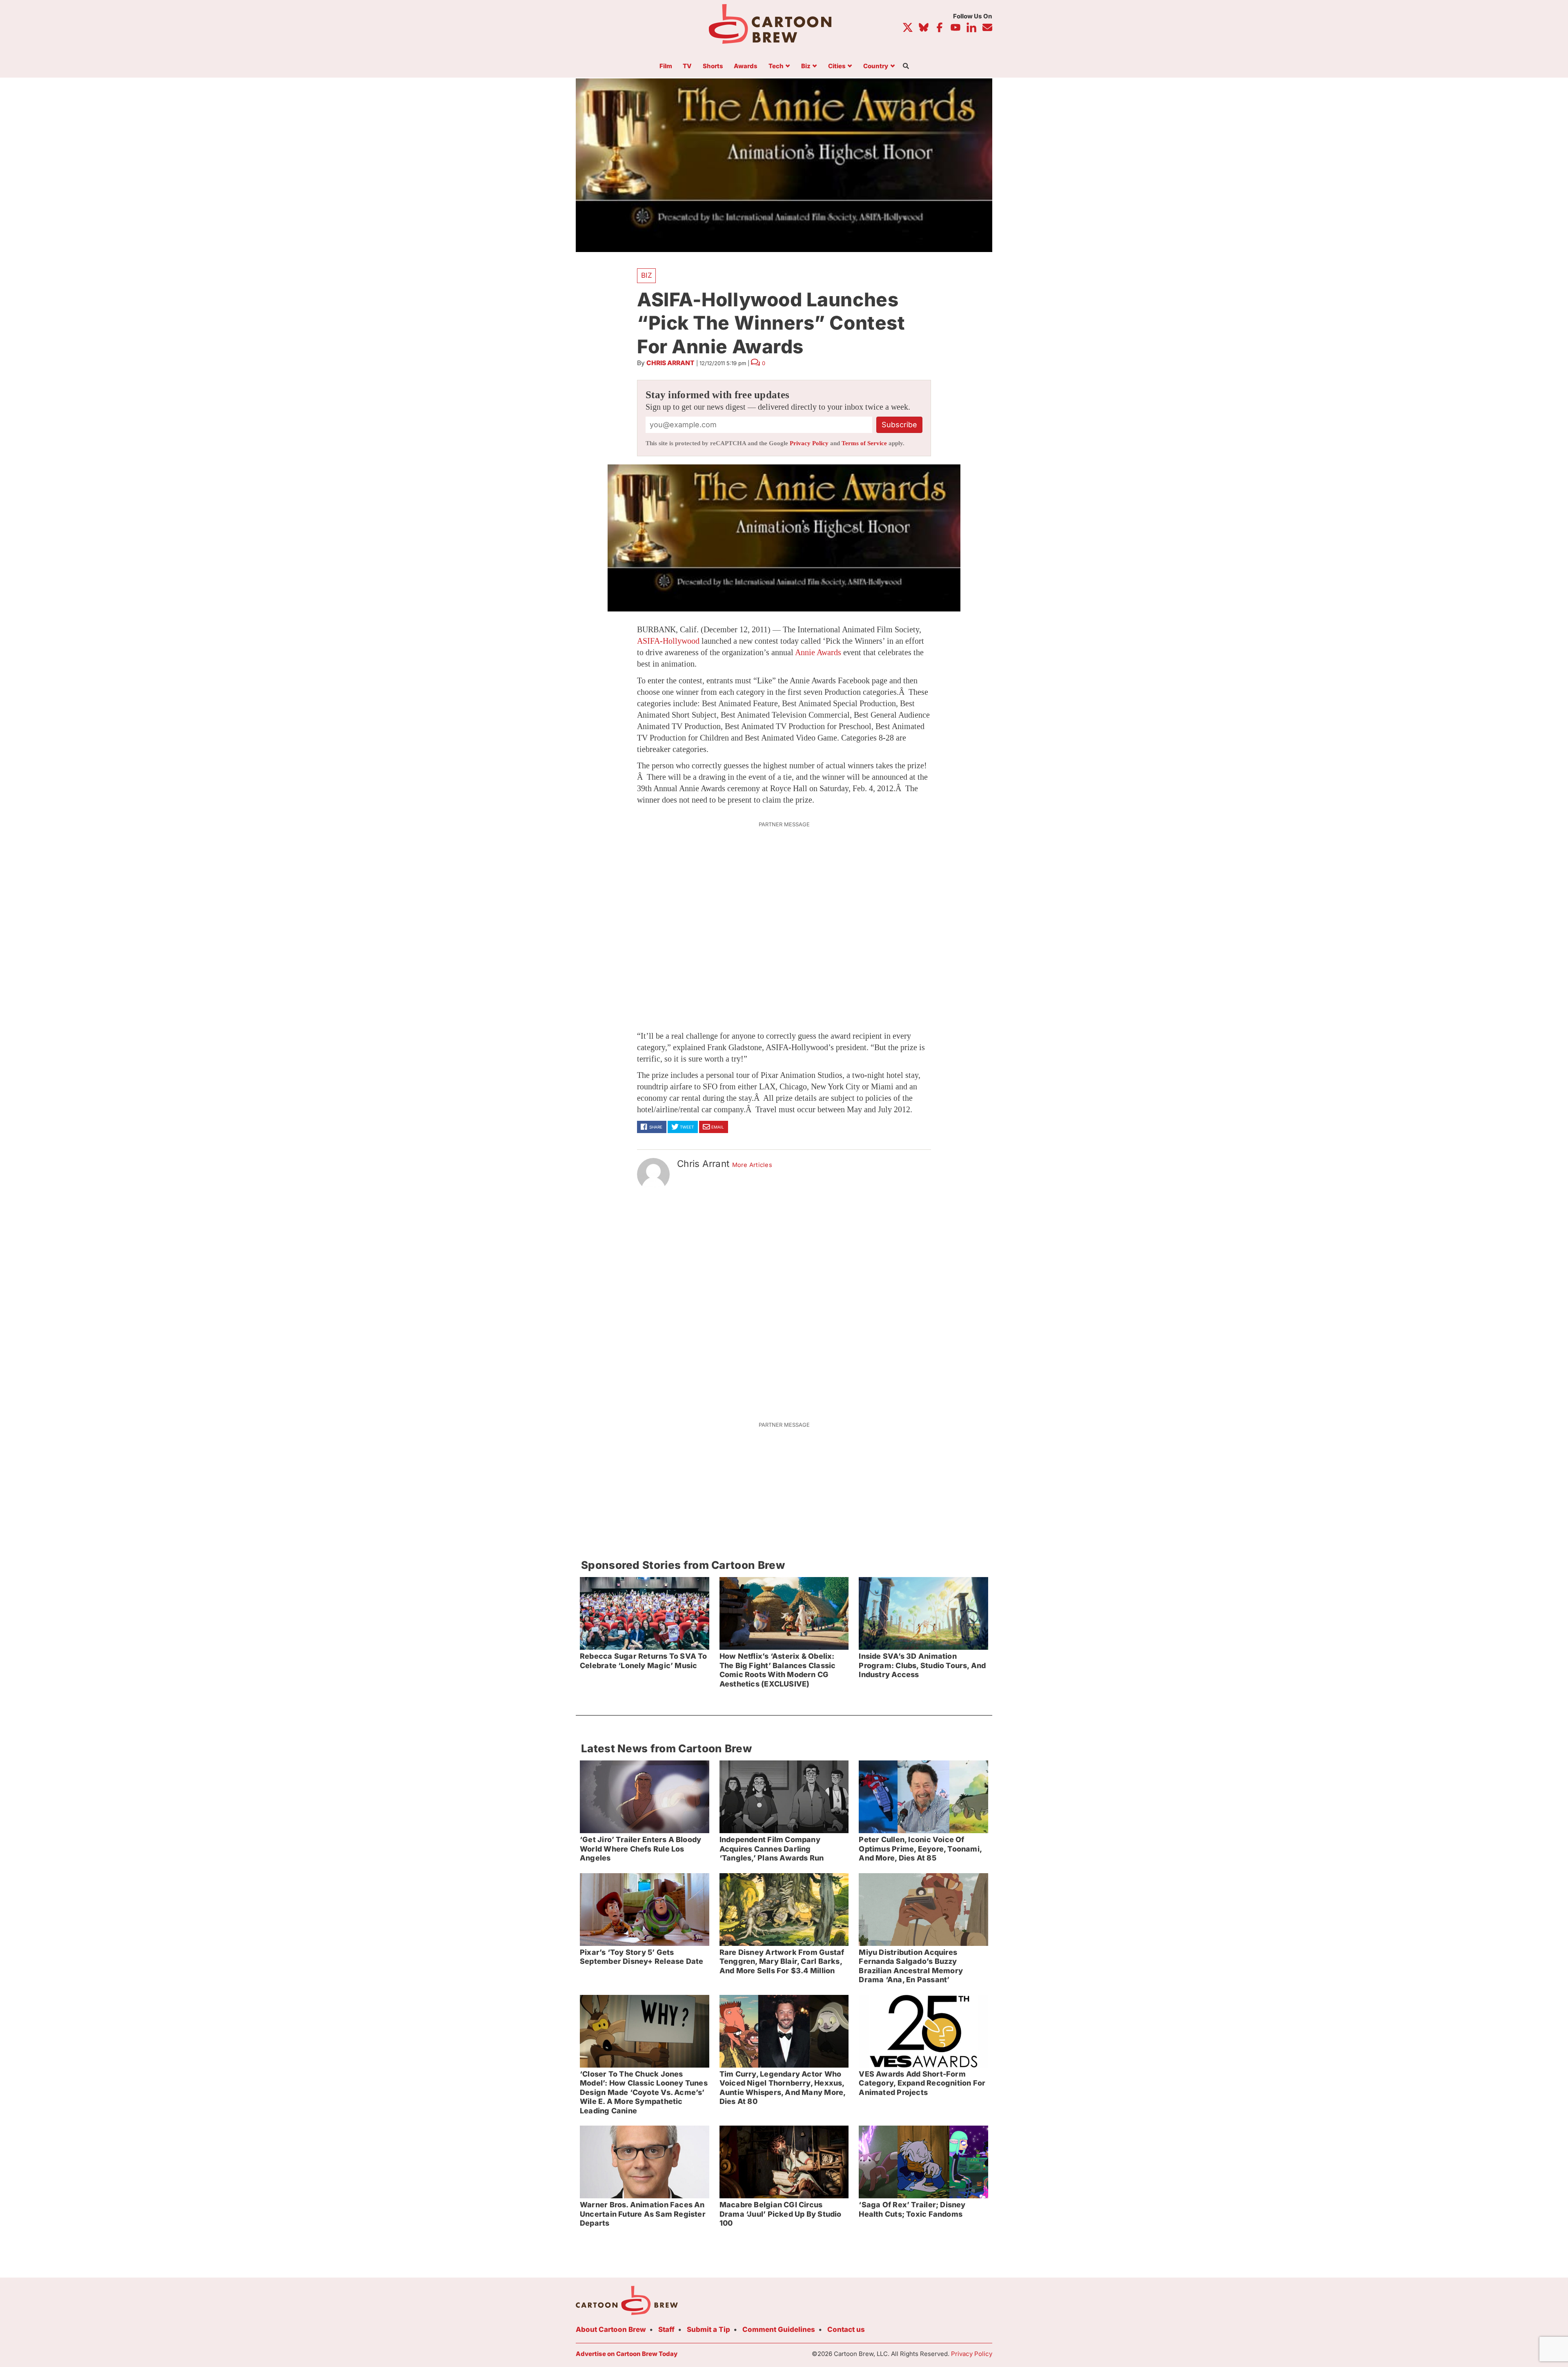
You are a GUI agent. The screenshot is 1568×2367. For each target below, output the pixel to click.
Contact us (846, 2329)
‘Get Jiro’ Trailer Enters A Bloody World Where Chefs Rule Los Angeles (640, 1849)
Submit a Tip (708, 2329)
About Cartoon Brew (611, 2329)
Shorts (713, 66)
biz (647, 275)
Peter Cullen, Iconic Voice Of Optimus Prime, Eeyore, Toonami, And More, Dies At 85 (920, 1849)
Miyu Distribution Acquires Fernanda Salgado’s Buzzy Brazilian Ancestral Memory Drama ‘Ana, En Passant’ (911, 1966)
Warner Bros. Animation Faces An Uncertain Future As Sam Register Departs (643, 2214)
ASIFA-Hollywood (668, 641)
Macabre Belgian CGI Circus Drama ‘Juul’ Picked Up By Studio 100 (781, 2214)
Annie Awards (818, 652)
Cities (837, 66)
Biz (806, 66)
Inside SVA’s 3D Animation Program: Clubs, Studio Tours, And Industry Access (922, 1665)
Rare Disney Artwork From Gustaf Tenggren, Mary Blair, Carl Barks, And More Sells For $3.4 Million (782, 1961)
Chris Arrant (670, 363)
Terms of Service (864, 443)
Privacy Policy (809, 443)
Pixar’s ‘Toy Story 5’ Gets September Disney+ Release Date (641, 1957)
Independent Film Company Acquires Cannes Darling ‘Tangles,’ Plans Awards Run (772, 1849)
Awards (746, 66)
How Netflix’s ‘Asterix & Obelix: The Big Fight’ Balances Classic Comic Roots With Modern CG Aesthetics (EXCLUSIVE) (778, 1670)
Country (876, 66)
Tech (776, 66)
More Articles (752, 1165)
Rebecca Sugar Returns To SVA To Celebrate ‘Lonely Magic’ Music (644, 1661)
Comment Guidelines (779, 2329)
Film (666, 66)
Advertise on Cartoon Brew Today (627, 2354)
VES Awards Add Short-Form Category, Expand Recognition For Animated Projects (922, 2083)
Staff (666, 2329)
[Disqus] (784, 1301)
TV (687, 66)
